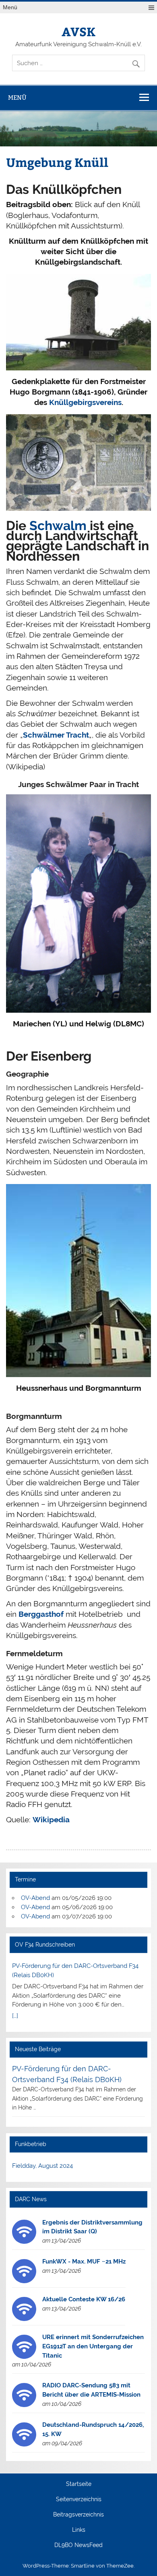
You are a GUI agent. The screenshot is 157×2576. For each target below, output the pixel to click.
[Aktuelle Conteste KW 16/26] (24, 2319)
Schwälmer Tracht (56, 735)
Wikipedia (51, 1819)
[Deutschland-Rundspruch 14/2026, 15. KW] (24, 2444)
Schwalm (60, 525)
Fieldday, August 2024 (42, 2166)
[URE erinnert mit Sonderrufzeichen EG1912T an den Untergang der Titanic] (24, 2357)
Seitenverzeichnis (79, 2500)
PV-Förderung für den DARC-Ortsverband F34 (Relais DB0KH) (75, 1971)
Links (79, 2530)
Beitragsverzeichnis (78, 2515)
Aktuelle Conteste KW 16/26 (84, 2299)
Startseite (79, 2484)
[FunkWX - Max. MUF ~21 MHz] (24, 2281)
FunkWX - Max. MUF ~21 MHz (84, 2261)
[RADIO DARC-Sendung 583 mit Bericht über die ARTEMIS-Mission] (24, 2405)
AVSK (78, 31)
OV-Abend (35, 1898)
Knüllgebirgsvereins (85, 402)
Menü (10, 7)
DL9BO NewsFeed (78, 2545)
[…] (15, 2016)
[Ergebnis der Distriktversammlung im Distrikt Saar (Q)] (24, 2242)
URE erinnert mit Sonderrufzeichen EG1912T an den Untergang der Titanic (93, 2346)
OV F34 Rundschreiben (45, 1945)
